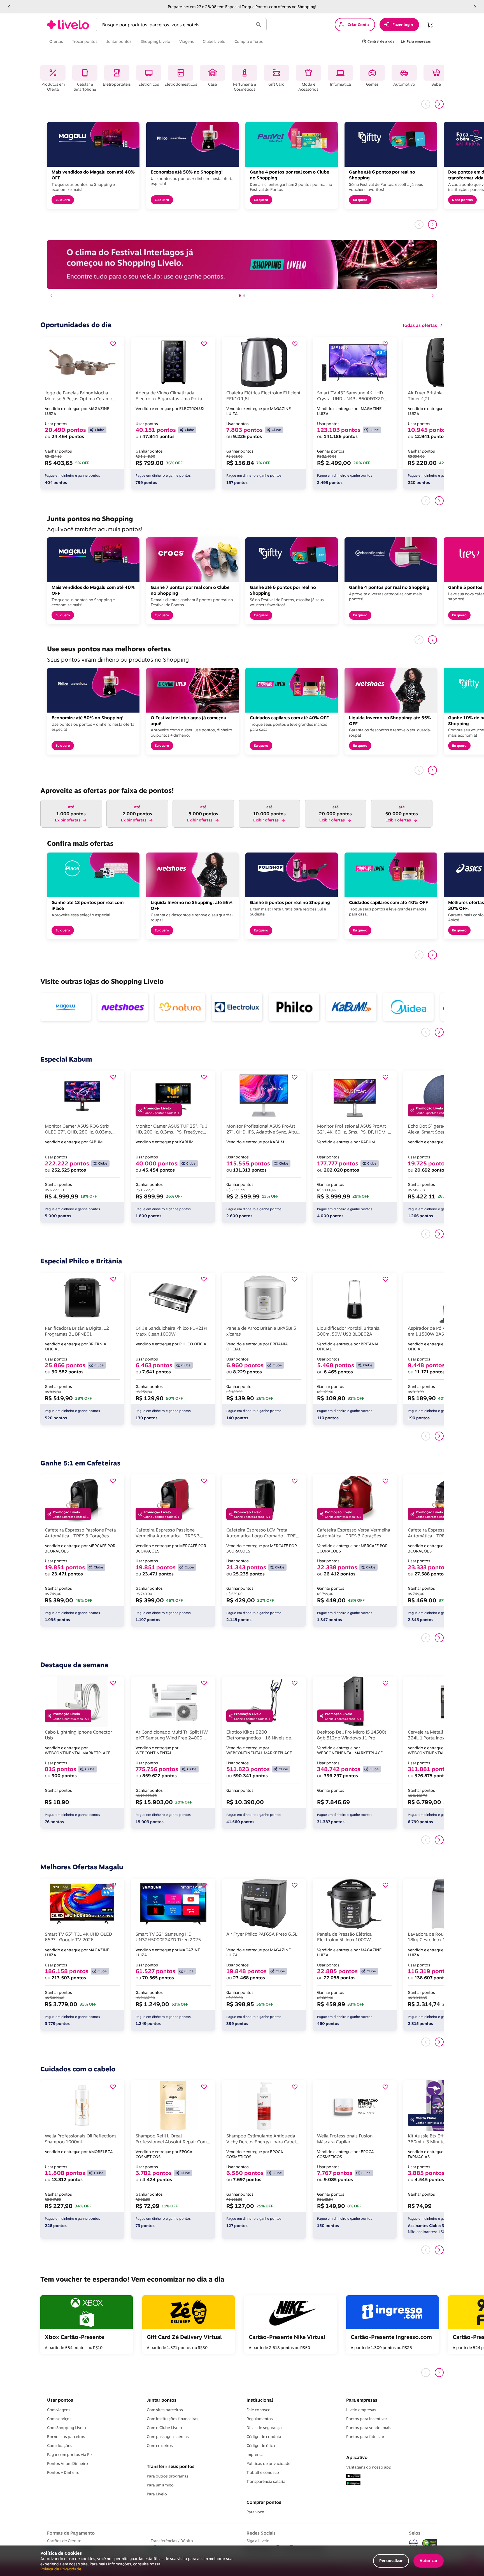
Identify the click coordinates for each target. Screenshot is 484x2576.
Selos (415, 2533)
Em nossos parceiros (66, 2437)
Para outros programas (168, 2476)
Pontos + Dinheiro (63, 2472)
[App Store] (353, 2476)
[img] (430, 2543)
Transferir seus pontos (171, 2466)
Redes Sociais (261, 2533)
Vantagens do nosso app (369, 2467)
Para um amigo (160, 2485)
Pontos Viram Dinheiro (68, 2463)
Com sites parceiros (165, 2410)
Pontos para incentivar (367, 2419)
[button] (9, 7)
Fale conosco (259, 2410)
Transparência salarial (267, 2481)
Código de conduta (264, 2437)
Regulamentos (260, 2419)
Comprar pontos (264, 2502)
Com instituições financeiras (173, 2419)
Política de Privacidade (61, 2569)
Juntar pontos (162, 2400)
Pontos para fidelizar (365, 2437)
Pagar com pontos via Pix (70, 2455)
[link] (68, 25)
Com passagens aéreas (168, 2437)
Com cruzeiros (160, 2446)
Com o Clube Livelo (164, 2428)
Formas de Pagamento (71, 2533)
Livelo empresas (361, 2410)
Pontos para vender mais (369, 2428)
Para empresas (362, 2400)
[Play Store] (353, 2484)
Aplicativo (357, 2457)
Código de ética (261, 2446)
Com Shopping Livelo (67, 2428)
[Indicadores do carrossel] (242, 296)
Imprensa (255, 2455)
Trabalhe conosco (263, 2472)
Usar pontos (60, 2400)
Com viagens (59, 2410)
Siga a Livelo (258, 2541)
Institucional (260, 2400)
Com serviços (59, 2419)
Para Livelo (157, 2494)
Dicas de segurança (264, 2428)
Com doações (60, 2446)
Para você (255, 2512)
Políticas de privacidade (268, 2463)
